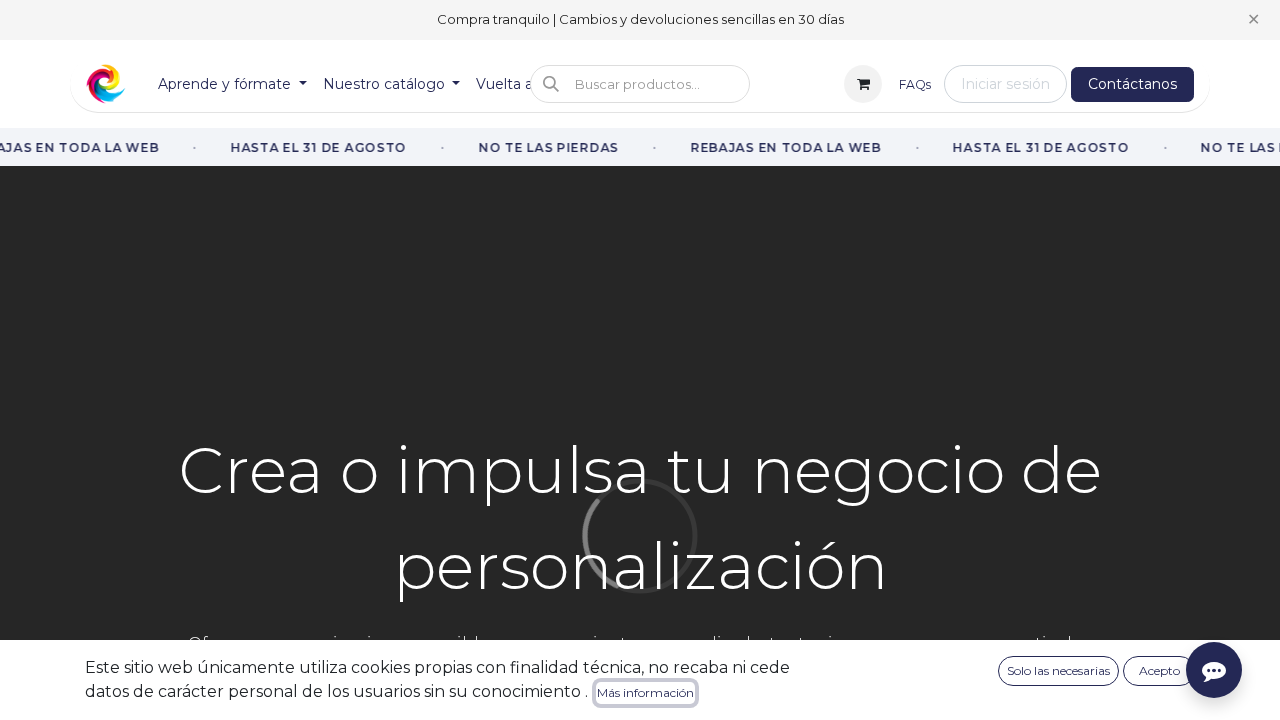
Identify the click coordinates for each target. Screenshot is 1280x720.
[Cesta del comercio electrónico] (863, 84)
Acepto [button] (1159, 670)
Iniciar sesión (1005, 84)
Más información (645, 692)
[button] (640, 84)
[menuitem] (232, 84)
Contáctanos (1132, 84)
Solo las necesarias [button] (1058, 670)
